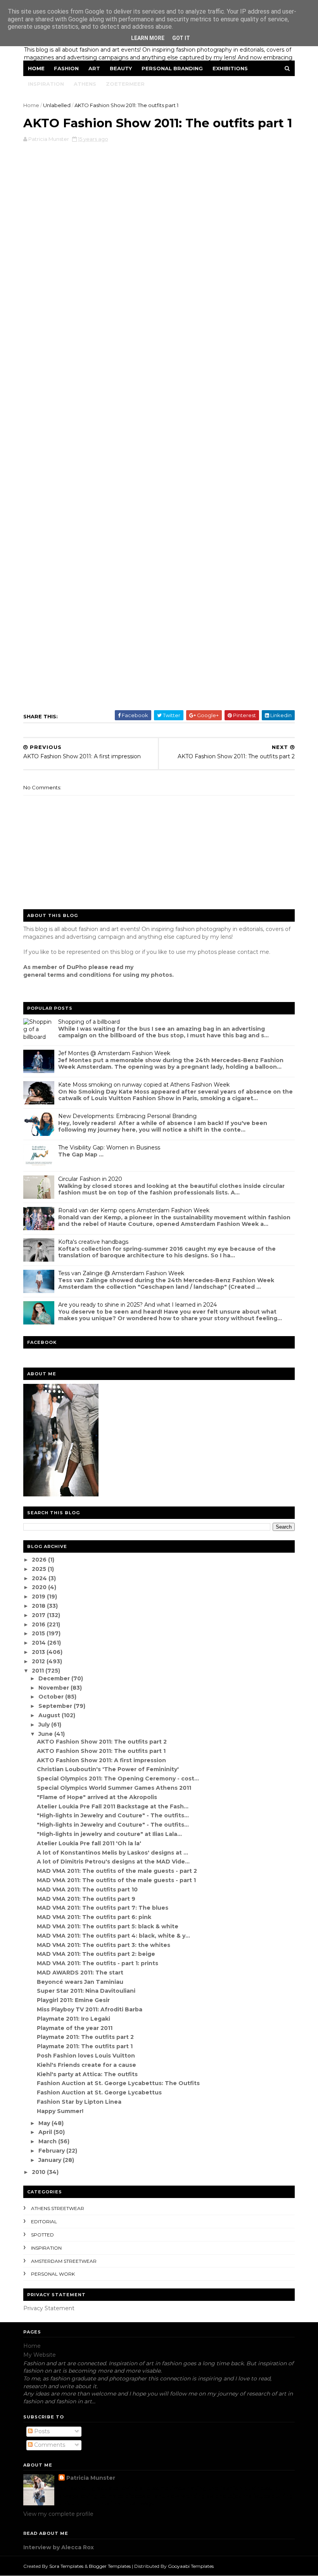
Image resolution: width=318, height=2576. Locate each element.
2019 (39, 1597)
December (55, 1678)
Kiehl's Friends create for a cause (86, 2065)
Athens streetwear (58, 2208)
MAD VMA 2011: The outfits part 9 (86, 1899)
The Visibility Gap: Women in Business (109, 1148)
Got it (181, 38)
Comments (49, 2445)
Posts (41, 2431)
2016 (39, 1624)
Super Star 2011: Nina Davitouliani (86, 1991)
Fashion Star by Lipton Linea (79, 2102)
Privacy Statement (49, 2308)
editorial (44, 2221)
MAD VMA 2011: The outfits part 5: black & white (108, 1926)
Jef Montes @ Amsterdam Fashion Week (114, 1053)
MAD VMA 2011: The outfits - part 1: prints (98, 1963)
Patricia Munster (91, 2478)
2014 (40, 1643)
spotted (42, 2235)
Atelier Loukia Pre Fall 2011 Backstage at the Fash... (113, 1806)
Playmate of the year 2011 (75, 2028)
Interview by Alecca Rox (59, 2547)
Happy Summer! (60, 2111)
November (54, 1688)
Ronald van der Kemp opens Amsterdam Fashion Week (134, 1210)
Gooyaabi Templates (191, 2566)
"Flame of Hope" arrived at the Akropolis (97, 1797)
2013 (39, 1652)
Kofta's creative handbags (93, 1242)
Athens (85, 84)
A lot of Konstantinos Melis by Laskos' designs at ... (112, 1853)
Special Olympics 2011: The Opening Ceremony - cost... (118, 1779)
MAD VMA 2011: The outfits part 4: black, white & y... (113, 1936)
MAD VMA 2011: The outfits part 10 (87, 1890)
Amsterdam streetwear (64, 2261)
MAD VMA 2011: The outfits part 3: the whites (104, 1945)
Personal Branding (172, 68)
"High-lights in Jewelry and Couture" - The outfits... (113, 1815)
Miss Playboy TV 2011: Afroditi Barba (90, 2009)
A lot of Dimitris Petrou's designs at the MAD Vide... (113, 1862)
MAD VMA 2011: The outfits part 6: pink (94, 1917)
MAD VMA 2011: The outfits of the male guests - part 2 (117, 1871)
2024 (40, 1578)
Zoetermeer (125, 84)
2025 (40, 1569)
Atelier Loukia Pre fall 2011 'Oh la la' (89, 1843)
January (51, 2160)
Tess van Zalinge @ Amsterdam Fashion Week (121, 1273)
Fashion (66, 68)
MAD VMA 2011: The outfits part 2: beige (96, 1954)
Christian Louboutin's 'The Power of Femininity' (108, 1769)
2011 (39, 1671)
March (48, 2141)
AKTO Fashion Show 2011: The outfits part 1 (101, 1751)
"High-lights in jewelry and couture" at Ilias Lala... (109, 1834)
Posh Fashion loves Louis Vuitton (86, 2056)
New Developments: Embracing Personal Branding (127, 1116)
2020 (40, 1587)
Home (36, 68)
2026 (40, 1560)
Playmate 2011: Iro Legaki (73, 2019)
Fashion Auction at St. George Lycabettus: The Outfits (118, 2083)
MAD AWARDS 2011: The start (80, 1973)
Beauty (121, 68)
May (45, 2123)
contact (248, 952)
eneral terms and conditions (69, 975)
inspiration (46, 2248)
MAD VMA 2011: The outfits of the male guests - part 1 (116, 1880)
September (56, 1706)
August (50, 1715)
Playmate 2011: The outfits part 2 (85, 2037)
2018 (39, 1606)
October (52, 1697)
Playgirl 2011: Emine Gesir (73, 2000)
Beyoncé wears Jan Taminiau (80, 1982)
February (52, 2151)
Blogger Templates (110, 2566)
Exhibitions (230, 68)
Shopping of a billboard (89, 1022)
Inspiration (46, 84)
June (46, 1734)
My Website (40, 2355)
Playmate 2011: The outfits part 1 (85, 2046)
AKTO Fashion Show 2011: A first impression (101, 1760)
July (45, 1725)
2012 (39, 1661)
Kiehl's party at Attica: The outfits (87, 2074)
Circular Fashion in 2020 (90, 1179)
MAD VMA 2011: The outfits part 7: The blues (103, 1908)
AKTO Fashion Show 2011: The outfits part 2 (102, 1742)
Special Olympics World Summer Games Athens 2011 (114, 1788)
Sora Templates (66, 2566)
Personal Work (53, 2274)
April (46, 2132)
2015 (39, 1633)
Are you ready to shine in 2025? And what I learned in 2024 (137, 1305)
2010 (39, 2172)
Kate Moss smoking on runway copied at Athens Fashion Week (144, 1085)
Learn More (148, 38)
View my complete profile (58, 2514)
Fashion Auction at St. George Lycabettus (99, 2092)
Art (94, 68)
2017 (39, 1615)
